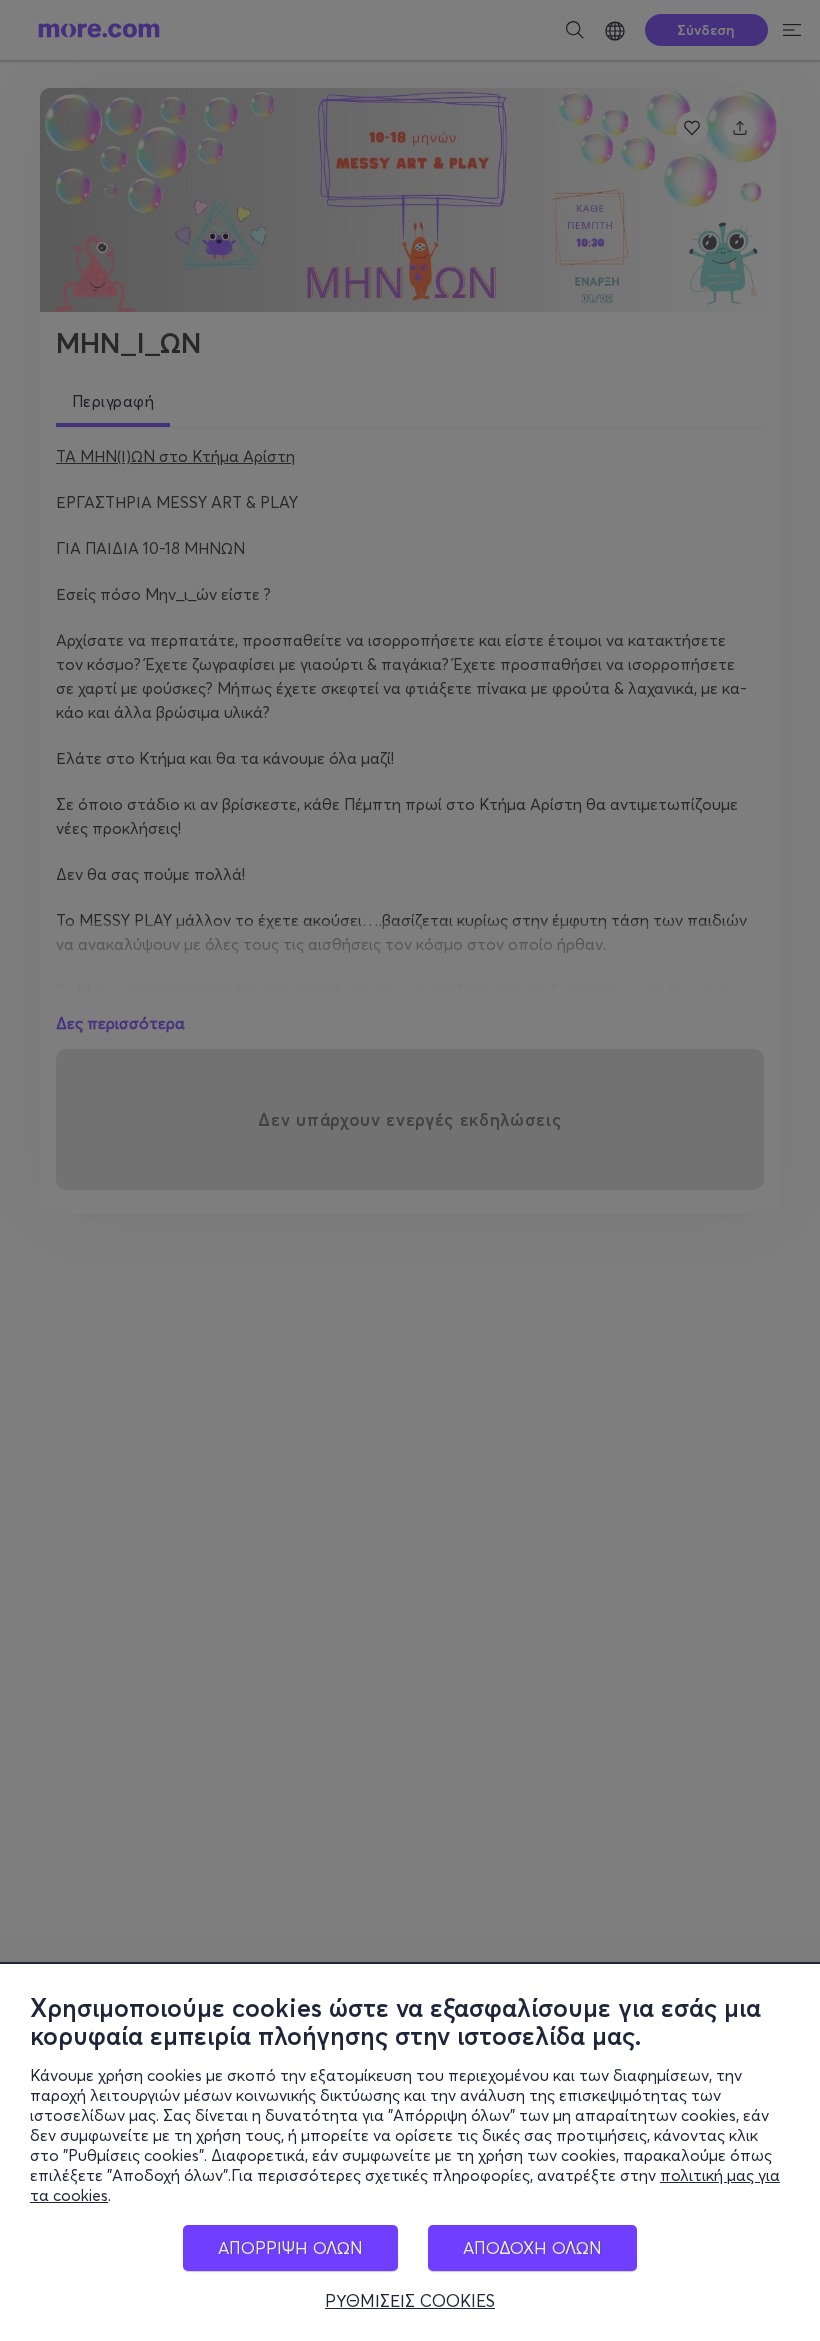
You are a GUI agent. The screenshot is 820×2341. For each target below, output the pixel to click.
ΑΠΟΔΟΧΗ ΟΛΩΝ (532, 2247)
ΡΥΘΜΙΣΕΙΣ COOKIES (410, 2301)
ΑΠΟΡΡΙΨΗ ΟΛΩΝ (290, 2247)
